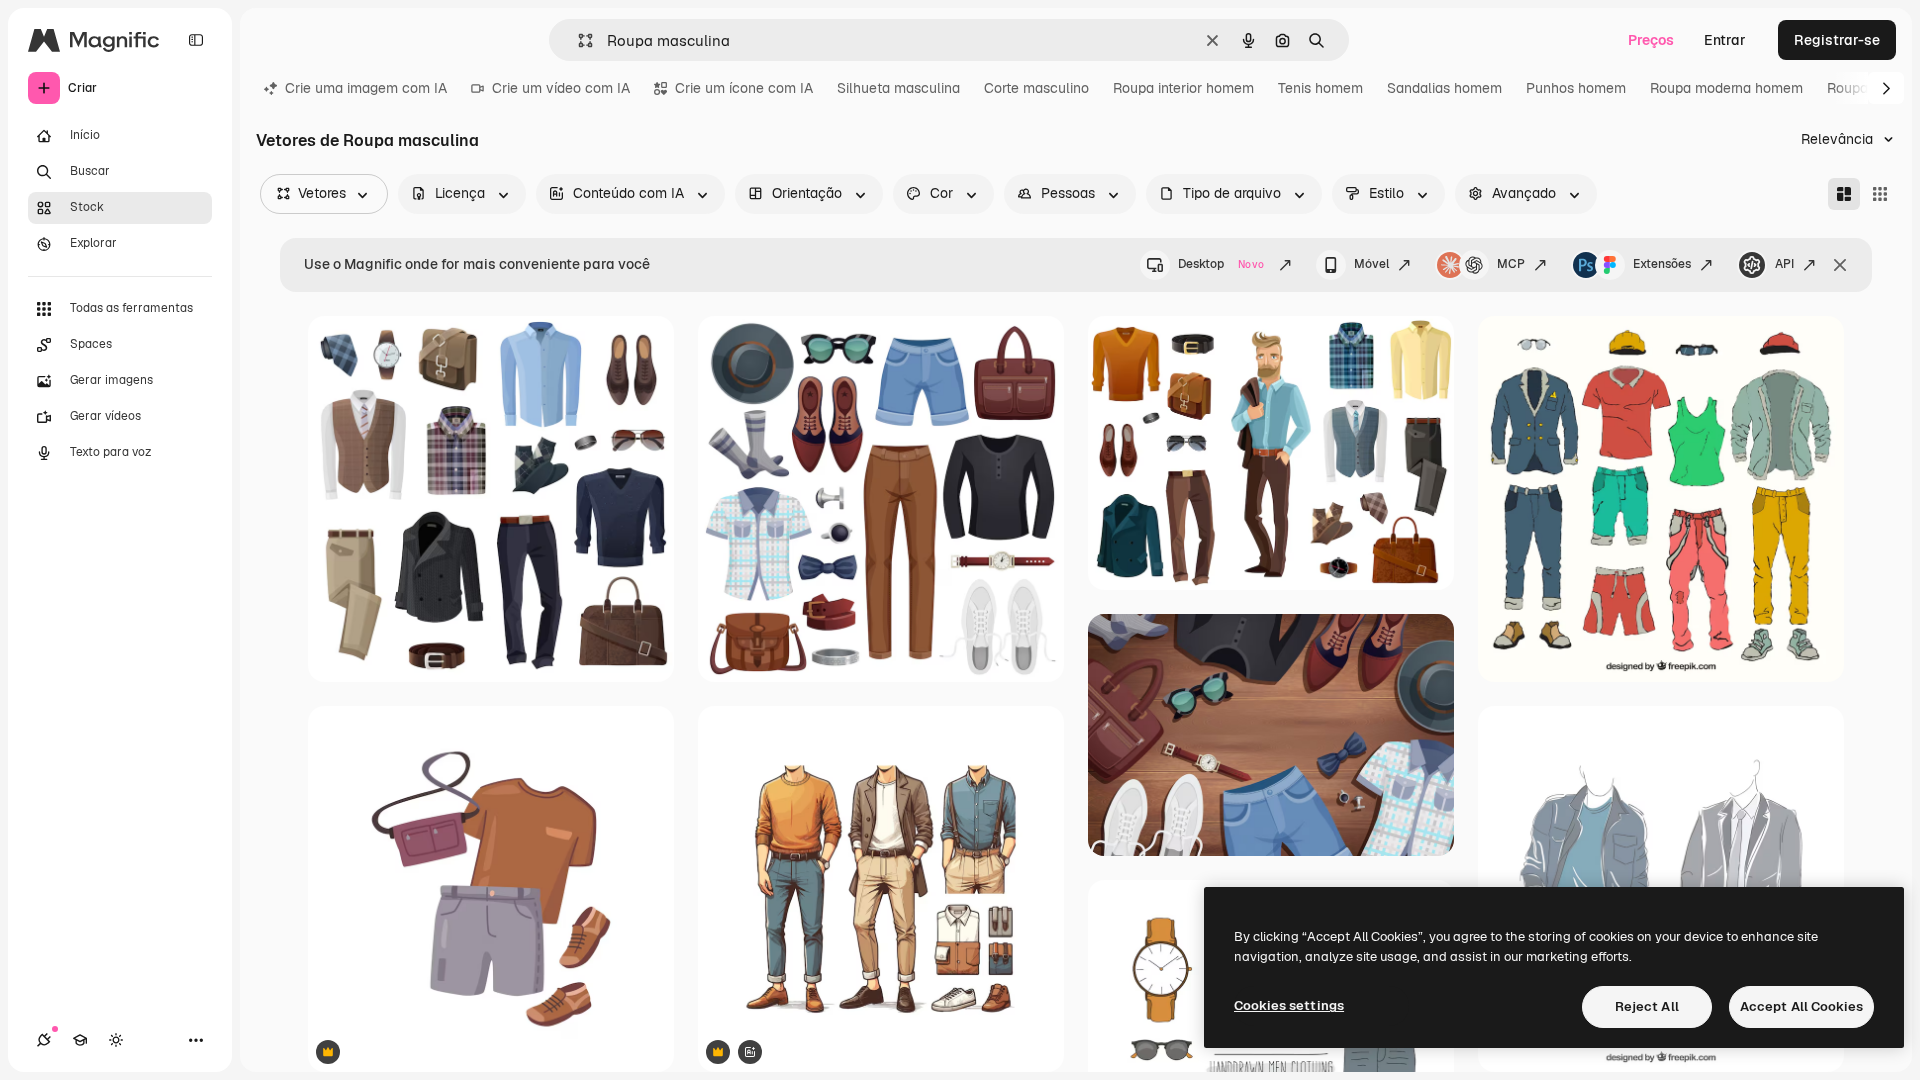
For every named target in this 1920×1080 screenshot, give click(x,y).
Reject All (1647, 1006)
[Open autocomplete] (577, 40)
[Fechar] (1840, 265)
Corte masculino (1036, 88)
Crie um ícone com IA (744, 88)
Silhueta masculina (898, 88)
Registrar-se (1837, 40)
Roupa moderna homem (1726, 88)
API (1784, 264)
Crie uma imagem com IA (366, 88)
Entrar (1725, 40)
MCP (1511, 264)
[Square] (1880, 194)
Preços (1651, 40)
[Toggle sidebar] (196, 40)
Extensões (1662, 264)
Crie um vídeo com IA (561, 88)
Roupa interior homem (1183, 88)
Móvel (1371, 264)
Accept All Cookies (1801, 1006)
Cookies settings (1289, 1005)
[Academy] (80, 1040)
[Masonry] (1844, 194)
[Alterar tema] (116, 1040)
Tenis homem (1320, 88)
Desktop (1221, 264)
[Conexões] (44, 1040)
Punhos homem (1576, 88)
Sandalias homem (1444, 88)
